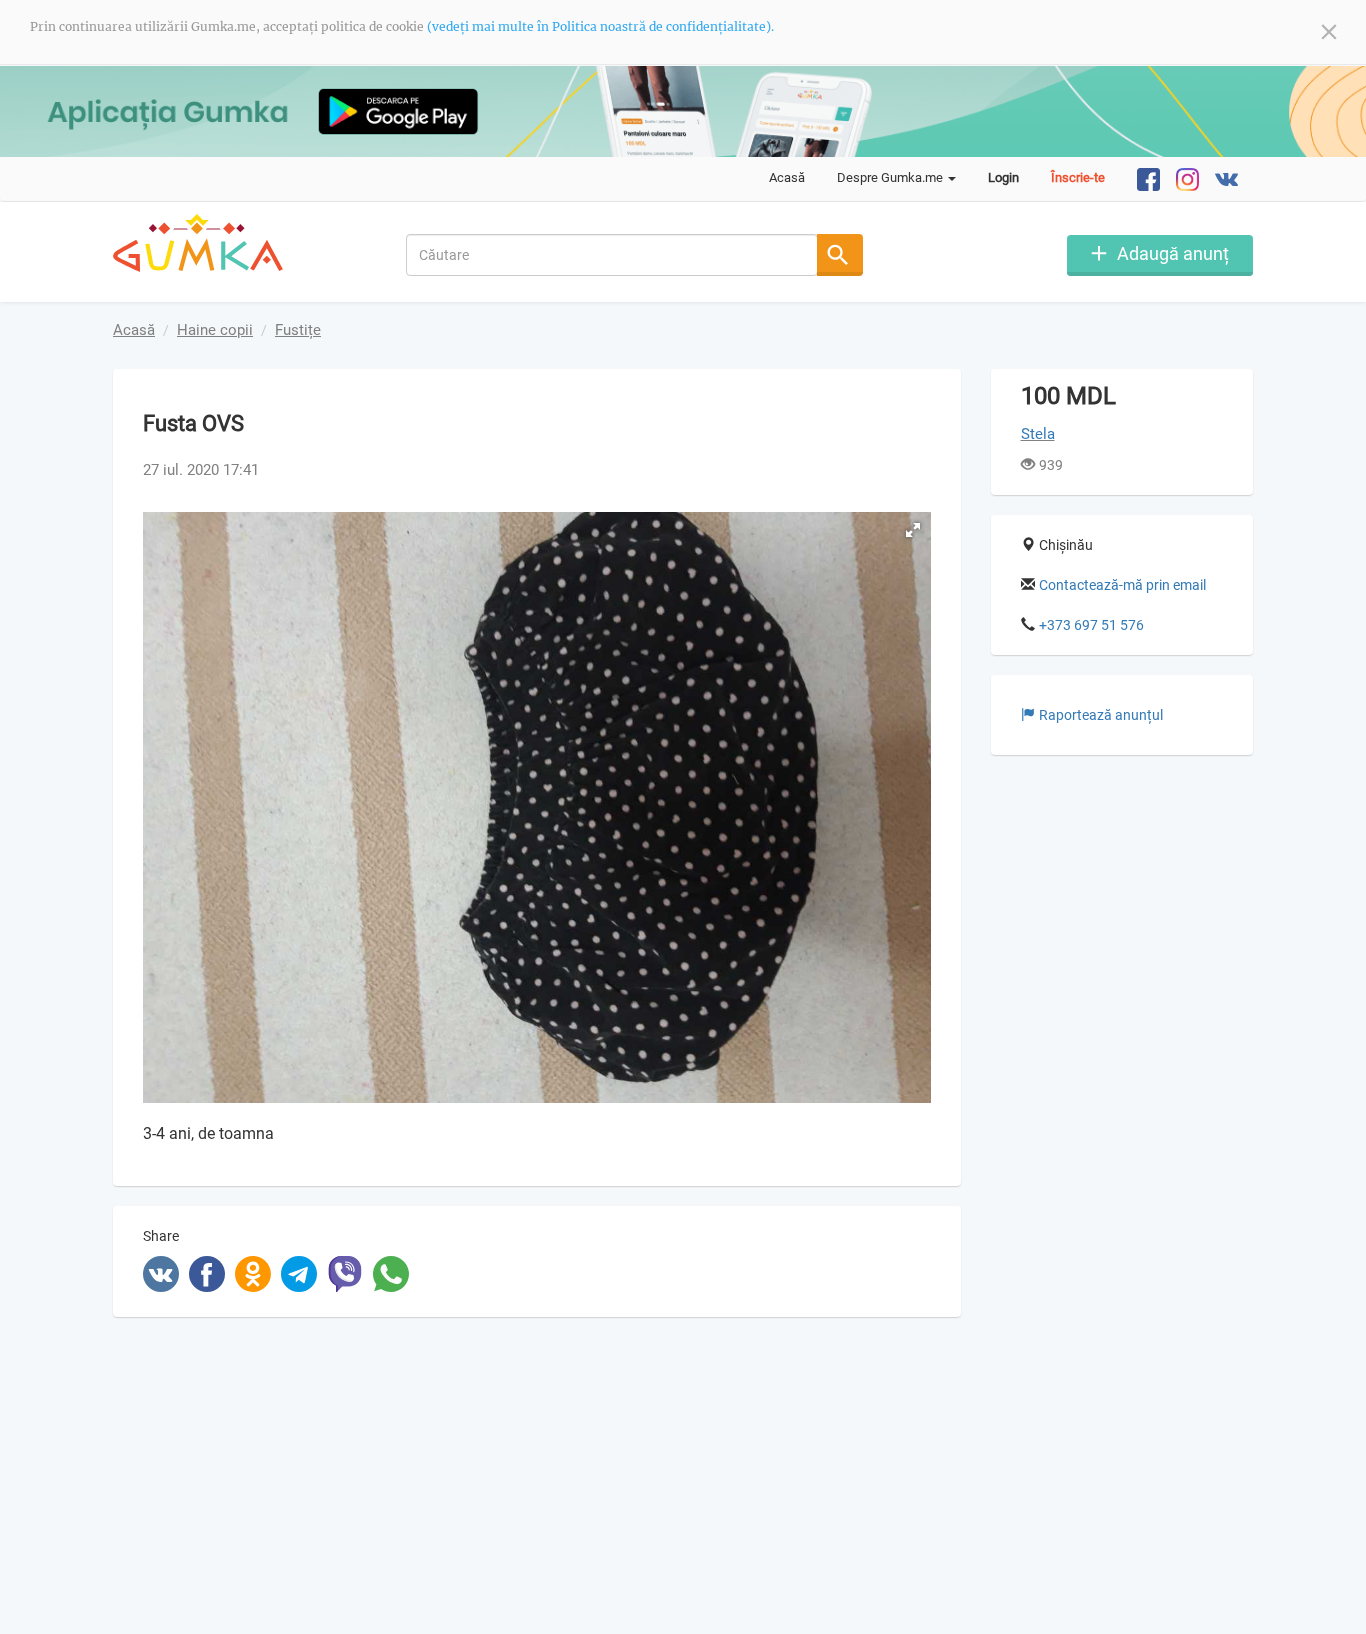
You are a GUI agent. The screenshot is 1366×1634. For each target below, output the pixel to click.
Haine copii (215, 330)
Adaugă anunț (1173, 253)
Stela (1038, 434)
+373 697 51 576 (1091, 625)
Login (1003, 177)
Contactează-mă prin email (1122, 585)
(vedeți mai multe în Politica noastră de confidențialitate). (600, 26)
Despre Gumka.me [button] (891, 177)
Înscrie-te (1078, 177)
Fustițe (298, 330)
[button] (913, 530)
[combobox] (612, 255)
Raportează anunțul (1101, 715)
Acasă (787, 177)
